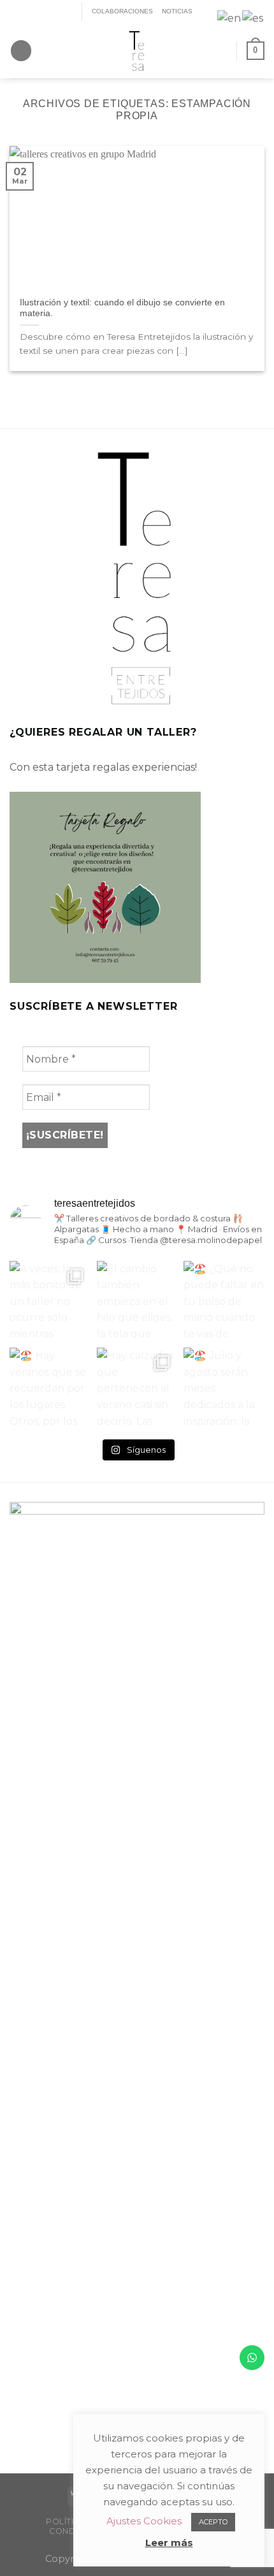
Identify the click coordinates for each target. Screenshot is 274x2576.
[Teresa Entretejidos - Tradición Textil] (137, 51)
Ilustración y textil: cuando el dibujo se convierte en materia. (122, 308)
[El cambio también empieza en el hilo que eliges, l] (137, 1301)
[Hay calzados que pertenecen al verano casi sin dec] (137, 1388)
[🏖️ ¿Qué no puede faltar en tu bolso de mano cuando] (224, 1301)
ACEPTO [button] (213, 2522)
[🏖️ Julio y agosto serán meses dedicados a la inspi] (224, 1388)
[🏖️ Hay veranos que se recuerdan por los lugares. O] (50, 1388)
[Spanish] (253, 18)
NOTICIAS (177, 11)
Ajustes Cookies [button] (144, 2521)
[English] (230, 18)
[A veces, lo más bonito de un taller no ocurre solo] (50, 1301)
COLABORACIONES (122, 11)
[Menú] (21, 51)
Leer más (169, 2543)
